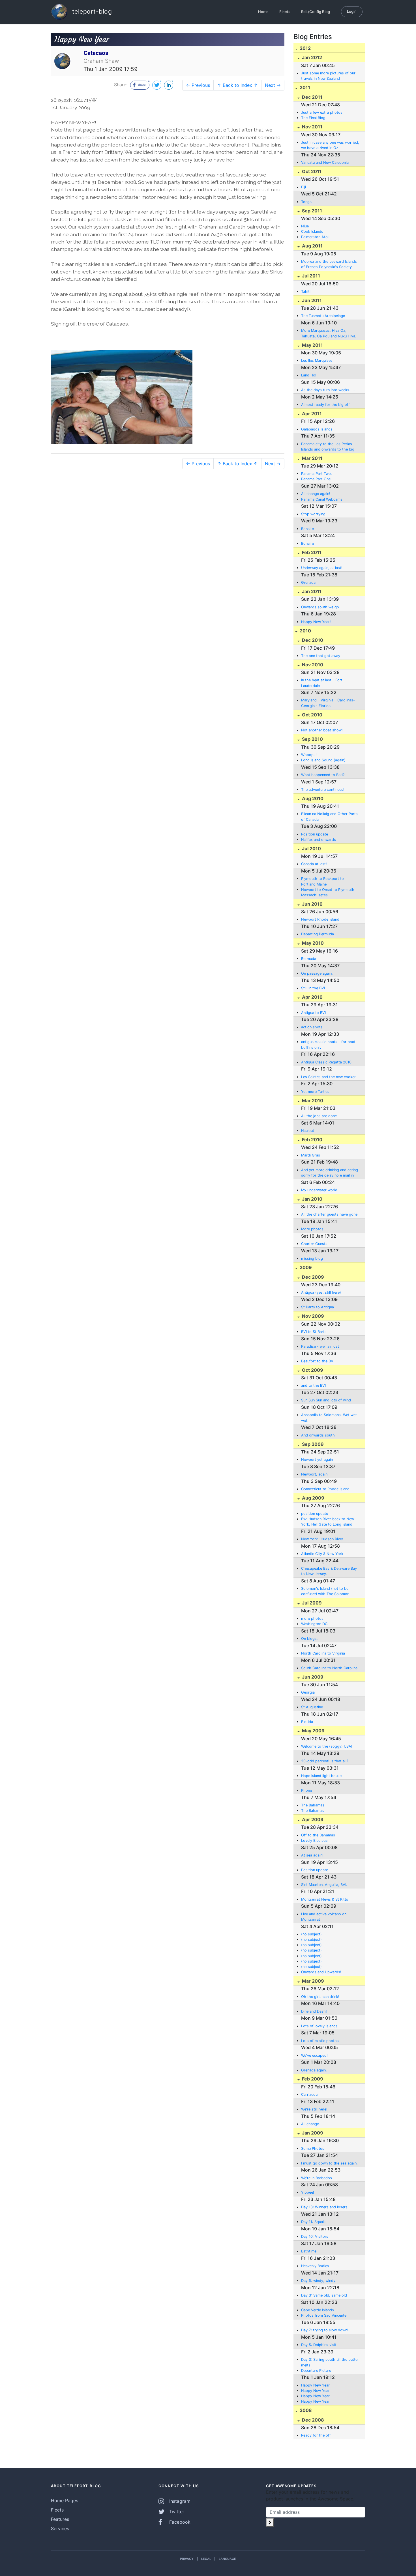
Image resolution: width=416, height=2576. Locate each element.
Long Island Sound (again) (323, 760)
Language (227, 2559)
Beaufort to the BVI (318, 1361)
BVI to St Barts (314, 1332)
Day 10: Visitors (315, 2236)
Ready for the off (316, 2435)
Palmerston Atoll (315, 237)
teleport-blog (91, 11)
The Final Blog (313, 118)
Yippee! (308, 2192)
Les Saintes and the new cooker (328, 1077)
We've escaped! (314, 2055)
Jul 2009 (311, 1603)
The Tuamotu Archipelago (323, 316)
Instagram (179, 2501)
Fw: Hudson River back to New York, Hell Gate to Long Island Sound (328, 1522)
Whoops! (309, 755)
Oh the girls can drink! (320, 1997)
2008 (305, 2410)
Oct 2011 (311, 171)
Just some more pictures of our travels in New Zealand (328, 76)
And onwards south (318, 1435)
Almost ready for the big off (325, 405)
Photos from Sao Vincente (324, 2315)
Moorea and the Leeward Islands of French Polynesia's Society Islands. (329, 264)
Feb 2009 (312, 2079)
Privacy (187, 2559)
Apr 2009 (312, 1819)
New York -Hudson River (322, 1539)
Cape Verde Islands (318, 2310)
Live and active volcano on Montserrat (324, 1917)
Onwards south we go (320, 607)
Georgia (308, 1692)
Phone (306, 1790)
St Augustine (312, 1707)
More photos (312, 1229)
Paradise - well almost (320, 1346)
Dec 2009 (312, 1277)
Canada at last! (314, 864)
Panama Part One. (316, 479)
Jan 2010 (312, 1199)
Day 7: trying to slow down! (325, 2330)
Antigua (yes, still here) (321, 1292)
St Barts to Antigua (318, 1307)
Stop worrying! (314, 514)
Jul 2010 (311, 848)
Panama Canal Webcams (322, 499)
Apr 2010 (312, 997)
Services (60, 2528)
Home (263, 12)
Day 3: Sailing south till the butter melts (330, 2362)
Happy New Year (315, 2385)
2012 (305, 48)
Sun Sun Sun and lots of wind (326, 1400)
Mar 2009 (312, 1981)
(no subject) (311, 1934)
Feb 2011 (311, 552)
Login (352, 11)
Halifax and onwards (319, 840)
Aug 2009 (313, 1498)
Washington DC (314, 1624)
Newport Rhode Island (320, 919)
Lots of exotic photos (320, 2041)
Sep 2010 (312, 739)
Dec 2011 (312, 97)
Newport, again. (315, 1474)
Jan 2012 (311, 57)
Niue (305, 226)
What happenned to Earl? (323, 775)
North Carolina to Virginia (323, 1653)
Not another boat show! (322, 730)
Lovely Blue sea (314, 1841)
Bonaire (307, 529)
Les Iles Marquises (317, 360)
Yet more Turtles (315, 1092)
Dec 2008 (312, 2420)
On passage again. (317, 973)
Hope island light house (321, 1776)
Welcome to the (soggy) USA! (327, 1746)
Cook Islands (312, 231)
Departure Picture (316, 2371)
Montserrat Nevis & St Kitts (325, 1899)
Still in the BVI (313, 988)
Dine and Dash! (314, 2011)
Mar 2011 (312, 458)
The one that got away (321, 656)
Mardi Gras (311, 1155)
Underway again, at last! (322, 568)
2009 (305, 1267)
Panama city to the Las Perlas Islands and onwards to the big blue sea (328, 447)
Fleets (285, 12)
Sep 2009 (312, 1444)
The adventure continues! (323, 790)
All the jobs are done (319, 1116)
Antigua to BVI (313, 1013)
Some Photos (313, 2149)
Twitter (176, 2512)
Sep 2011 (311, 211)
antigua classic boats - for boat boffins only (328, 1044)
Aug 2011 (312, 246)
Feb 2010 (312, 1140)
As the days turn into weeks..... (328, 390)
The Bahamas (313, 1805)
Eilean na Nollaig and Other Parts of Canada (329, 817)
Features (60, 2519)
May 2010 (312, 943)
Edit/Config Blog (316, 12)
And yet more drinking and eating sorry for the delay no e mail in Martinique (330, 1173)
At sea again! (312, 1855)
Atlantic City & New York (322, 1554)
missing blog (312, 1258)
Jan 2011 (311, 591)
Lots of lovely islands (319, 2026)
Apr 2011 (311, 413)
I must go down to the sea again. (329, 2163)
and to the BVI (313, 1385)
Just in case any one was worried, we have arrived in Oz (330, 145)
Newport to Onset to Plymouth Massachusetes (328, 892)
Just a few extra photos (322, 112)
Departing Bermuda (318, 934)
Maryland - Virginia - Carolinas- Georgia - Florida (328, 703)
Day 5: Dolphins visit (319, 2345)
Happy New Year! (316, 622)
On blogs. (309, 1639)
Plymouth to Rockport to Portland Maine (322, 881)
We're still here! (314, 2109)
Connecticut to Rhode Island (325, 1489)
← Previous (198, 85)
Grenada (308, 582)
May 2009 (313, 1731)
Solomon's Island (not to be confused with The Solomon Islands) (325, 1591)
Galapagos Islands (317, 429)
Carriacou (309, 2094)
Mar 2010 (312, 1100)
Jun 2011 (311, 300)
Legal (206, 2559)
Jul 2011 (310, 276)
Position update (315, 834)
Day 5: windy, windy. (319, 2281)
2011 (304, 87)
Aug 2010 (312, 798)
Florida (307, 1722)
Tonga (306, 202)
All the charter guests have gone (329, 1214)
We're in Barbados (317, 2178)
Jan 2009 (312, 2133)
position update (315, 1514)
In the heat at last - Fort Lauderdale (322, 683)
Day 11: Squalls (314, 2222)
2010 (305, 631)
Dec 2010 (312, 640)
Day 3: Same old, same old (324, 2295)
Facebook (179, 2522)
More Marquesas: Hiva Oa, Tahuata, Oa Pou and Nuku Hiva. (329, 333)
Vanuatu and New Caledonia (325, 162)
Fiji (304, 187)
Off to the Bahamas (318, 1835)
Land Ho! (309, 375)
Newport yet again (317, 1460)
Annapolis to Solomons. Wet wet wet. (329, 1418)
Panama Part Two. (317, 474)
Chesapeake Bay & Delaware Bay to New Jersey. (329, 1571)
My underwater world (319, 1190)
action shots (312, 1027)
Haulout (308, 1131)
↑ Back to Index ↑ (237, 85)
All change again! (316, 494)
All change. (311, 2124)
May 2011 (312, 345)
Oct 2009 (312, 1370)
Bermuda (309, 959)
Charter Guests (314, 1244)
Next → (273, 85)
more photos (312, 1618)
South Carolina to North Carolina (329, 1668)
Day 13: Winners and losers (324, 2207)
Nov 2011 (312, 127)
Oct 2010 (312, 715)
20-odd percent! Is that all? (325, 1761)
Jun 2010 (312, 904)
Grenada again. (314, 2070)
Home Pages (65, 2500)
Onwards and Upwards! (321, 1972)
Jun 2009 (312, 1677)
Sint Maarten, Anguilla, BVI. (324, 1885)
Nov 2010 (312, 665)
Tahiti (306, 291)
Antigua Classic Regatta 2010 (326, 1062)
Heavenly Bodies (315, 2266)
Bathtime (309, 2251)
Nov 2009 (312, 1316)
